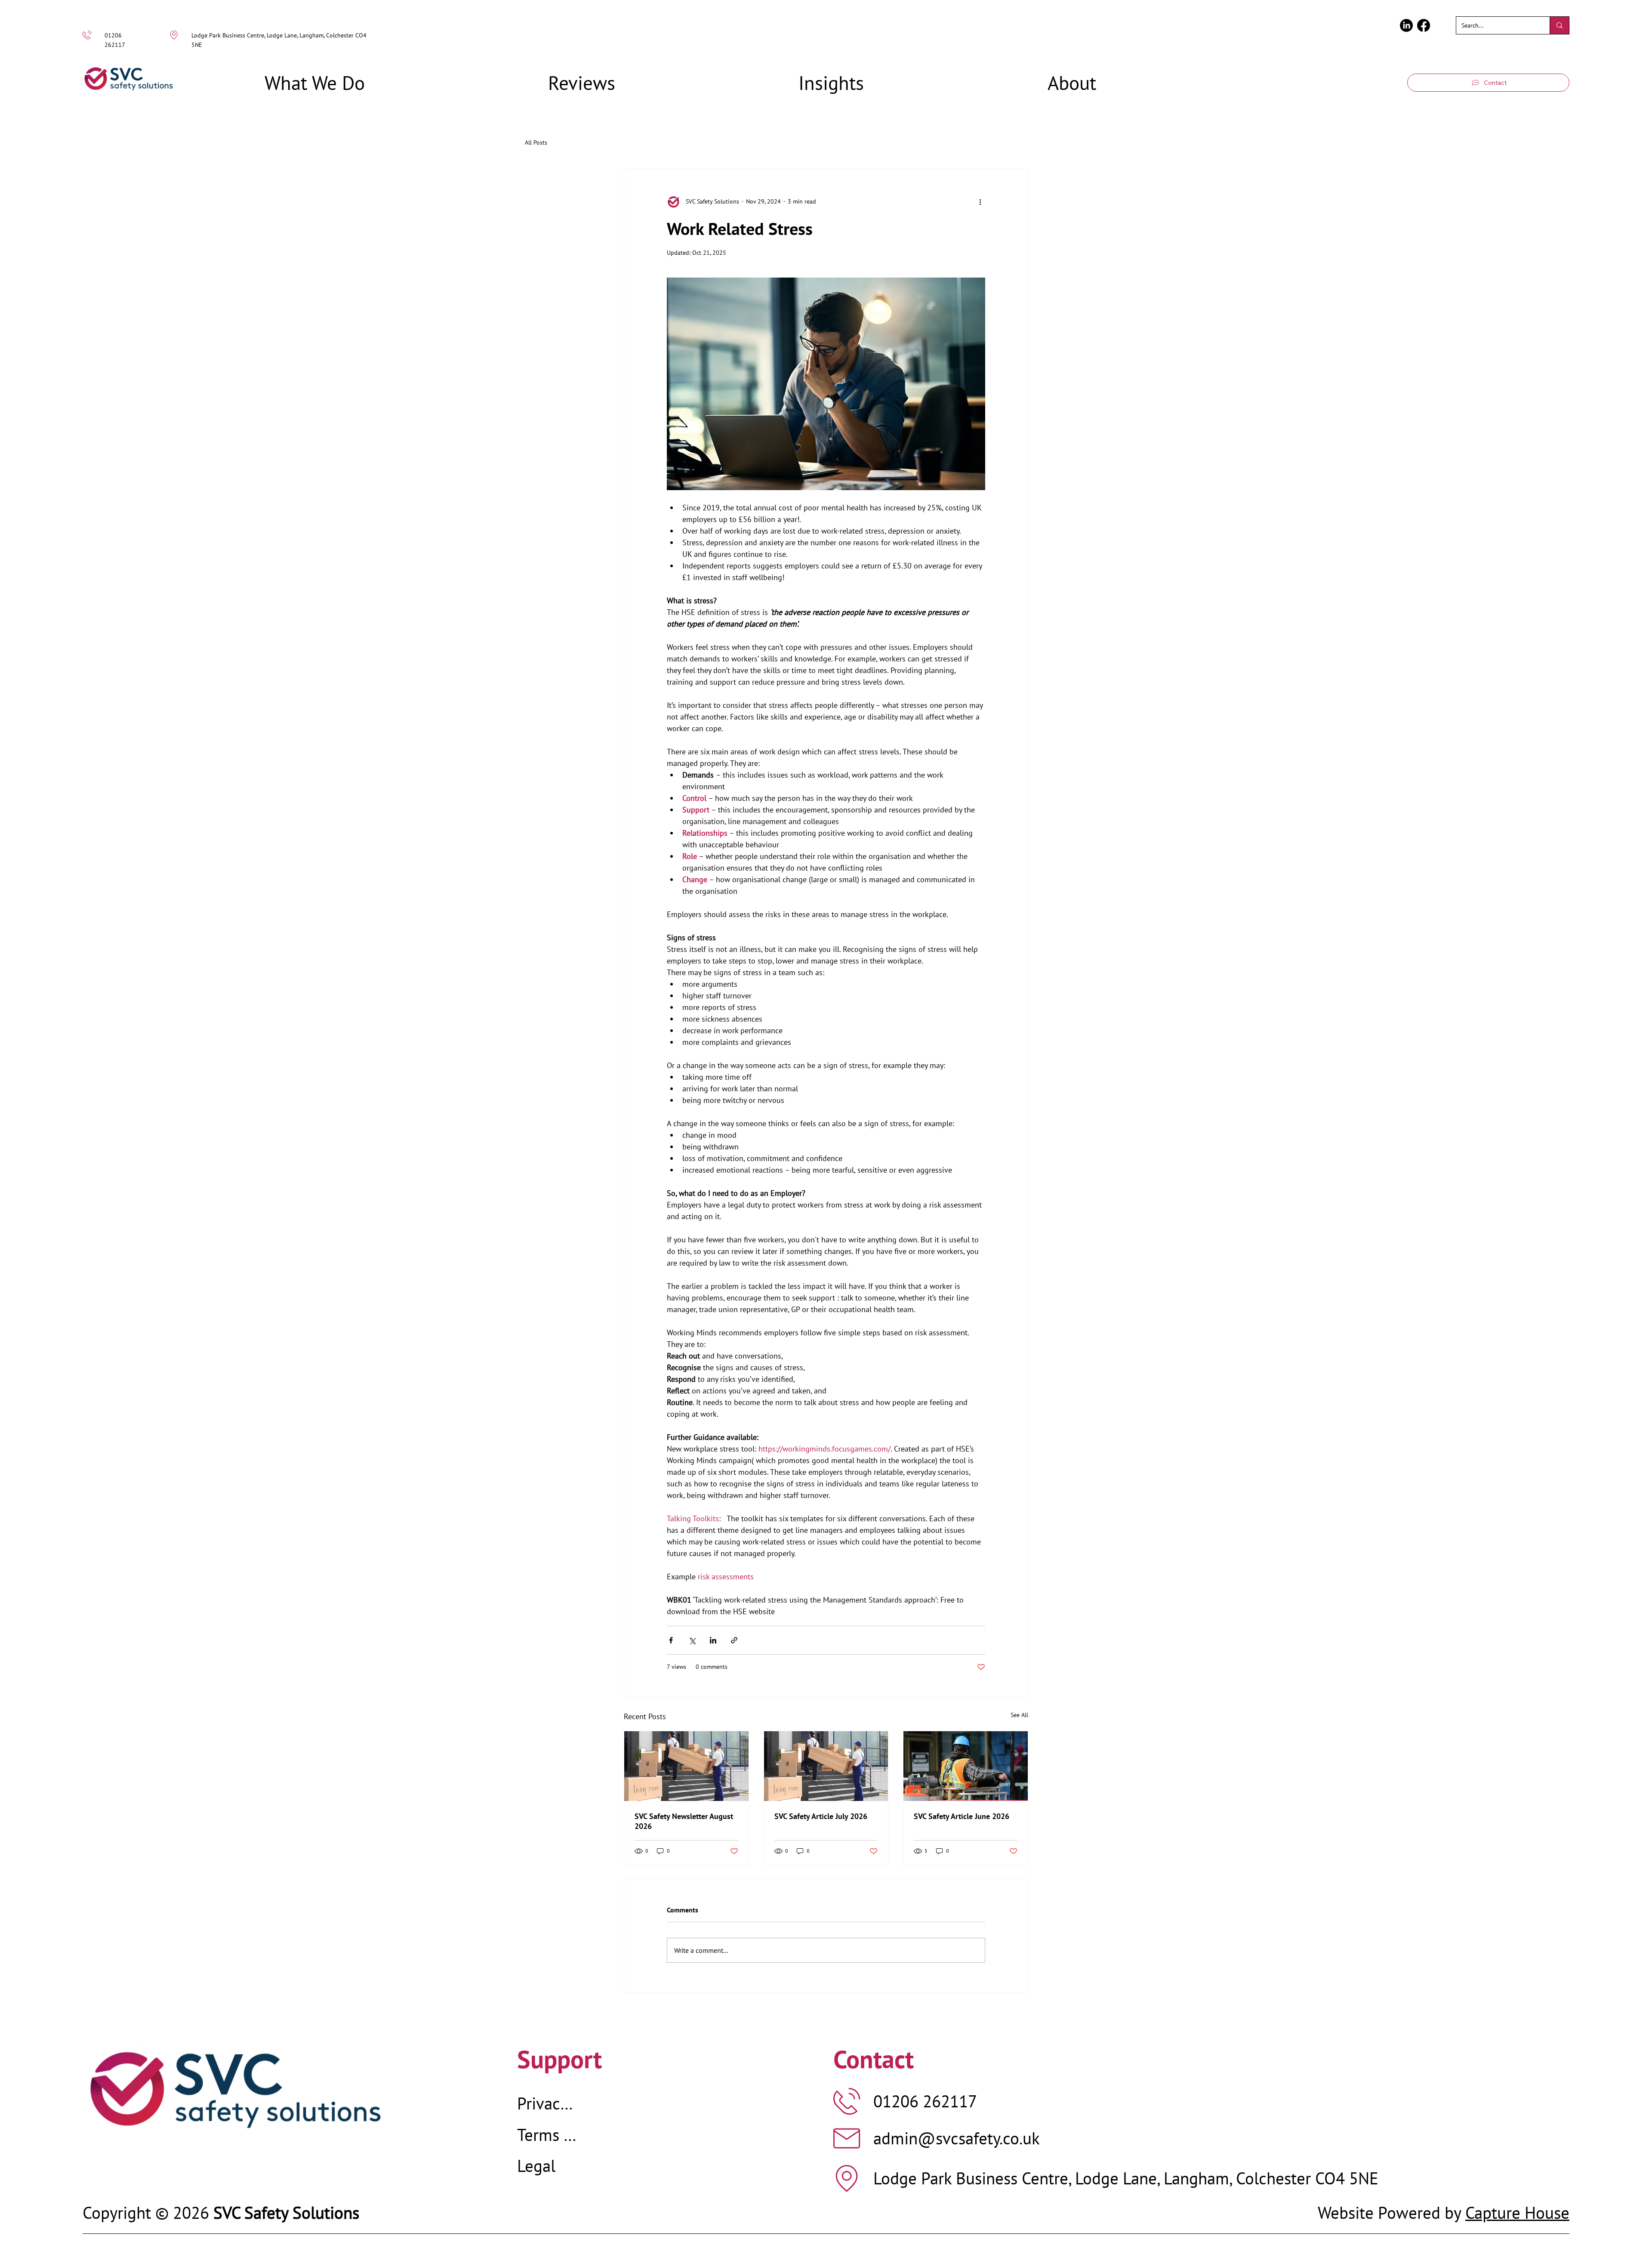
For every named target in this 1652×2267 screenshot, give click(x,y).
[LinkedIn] (1406, 25)
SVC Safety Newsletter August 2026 (684, 1821)
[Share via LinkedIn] (713, 1640)
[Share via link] (734, 1640)
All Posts (536, 142)
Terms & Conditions (548, 2135)
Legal (536, 2166)
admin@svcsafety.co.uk (957, 2138)
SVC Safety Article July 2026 (821, 1816)
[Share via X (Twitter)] (692, 1640)
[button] (314, 83)
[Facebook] (1424, 25)
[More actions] (980, 202)
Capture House (1517, 2213)
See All (1019, 1715)
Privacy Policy (548, 2103)
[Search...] (1559, 25)
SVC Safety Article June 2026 (962, 1816)
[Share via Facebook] (671, 1640)
